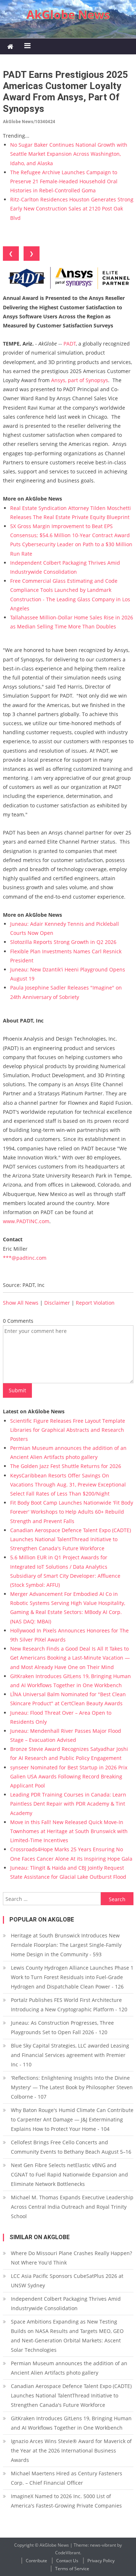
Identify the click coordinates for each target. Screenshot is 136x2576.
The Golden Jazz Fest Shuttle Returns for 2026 (66, 1466)
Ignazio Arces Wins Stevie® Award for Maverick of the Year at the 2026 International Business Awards (71, 2450)
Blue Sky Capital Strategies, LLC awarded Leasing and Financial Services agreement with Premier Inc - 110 (70, 2055)
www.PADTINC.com (26, 1221)
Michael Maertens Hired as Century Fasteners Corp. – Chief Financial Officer (67, 2478)
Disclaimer (57, 1303)
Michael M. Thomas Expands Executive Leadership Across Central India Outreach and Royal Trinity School (72, 2207)
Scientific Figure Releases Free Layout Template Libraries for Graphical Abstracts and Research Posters (68, 1430)
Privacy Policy (101, 2561)
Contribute (36, 2561)
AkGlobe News (68, 14)
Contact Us (67, 2561)
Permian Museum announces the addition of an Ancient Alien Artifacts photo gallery (69, 2368)
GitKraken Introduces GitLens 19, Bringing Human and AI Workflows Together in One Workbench (71, 2423)
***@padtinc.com (25, 1258)
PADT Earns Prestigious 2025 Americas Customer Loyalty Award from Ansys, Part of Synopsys (65, 92)
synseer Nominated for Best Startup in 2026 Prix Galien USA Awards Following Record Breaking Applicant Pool (69, 1776)
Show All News (21, 1303)
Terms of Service (72, 2569)
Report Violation (95, 1303)
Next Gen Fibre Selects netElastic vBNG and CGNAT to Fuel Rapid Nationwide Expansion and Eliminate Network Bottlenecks (69, 2174)
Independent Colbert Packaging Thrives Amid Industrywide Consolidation (66, 2303)
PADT (70, 344)
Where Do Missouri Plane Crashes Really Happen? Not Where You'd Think (71, 2258)
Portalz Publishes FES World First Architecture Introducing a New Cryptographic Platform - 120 (69, 2005)
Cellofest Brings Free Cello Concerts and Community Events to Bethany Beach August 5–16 (71, 2147)
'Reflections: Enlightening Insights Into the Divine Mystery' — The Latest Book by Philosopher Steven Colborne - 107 (72, 2087)
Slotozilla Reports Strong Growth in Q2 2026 (63, 942)
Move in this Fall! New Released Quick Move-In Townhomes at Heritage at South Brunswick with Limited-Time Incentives (69, 1831)
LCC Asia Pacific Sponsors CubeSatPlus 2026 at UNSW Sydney (67, 2281)
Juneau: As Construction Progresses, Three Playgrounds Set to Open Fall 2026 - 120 (62, 2027)
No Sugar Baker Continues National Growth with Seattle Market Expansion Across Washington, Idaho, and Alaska (69, 154)
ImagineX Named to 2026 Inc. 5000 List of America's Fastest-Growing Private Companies (66, 2501)
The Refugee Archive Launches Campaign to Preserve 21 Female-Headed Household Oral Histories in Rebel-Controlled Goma (64, 181)
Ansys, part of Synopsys (80, 380)
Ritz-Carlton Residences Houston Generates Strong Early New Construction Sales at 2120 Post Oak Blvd (72, 208)
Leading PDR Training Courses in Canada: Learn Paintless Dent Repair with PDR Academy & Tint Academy (68, 1804)
